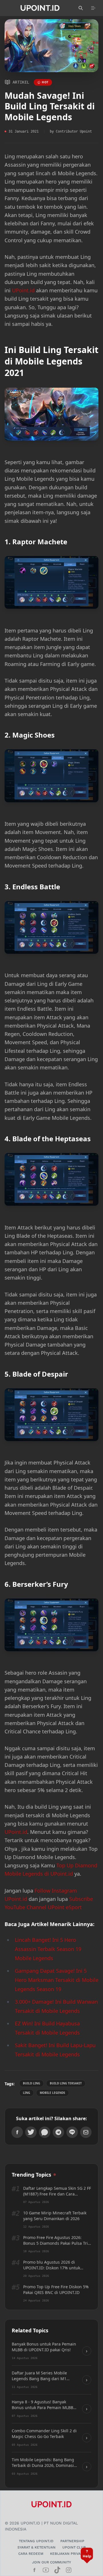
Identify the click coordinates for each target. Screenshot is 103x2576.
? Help (87, 2554)
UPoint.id (23, 290)
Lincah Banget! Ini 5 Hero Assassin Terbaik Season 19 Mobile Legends (48, 1949)
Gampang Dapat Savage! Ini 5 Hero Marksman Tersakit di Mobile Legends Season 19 (57, 1980)
